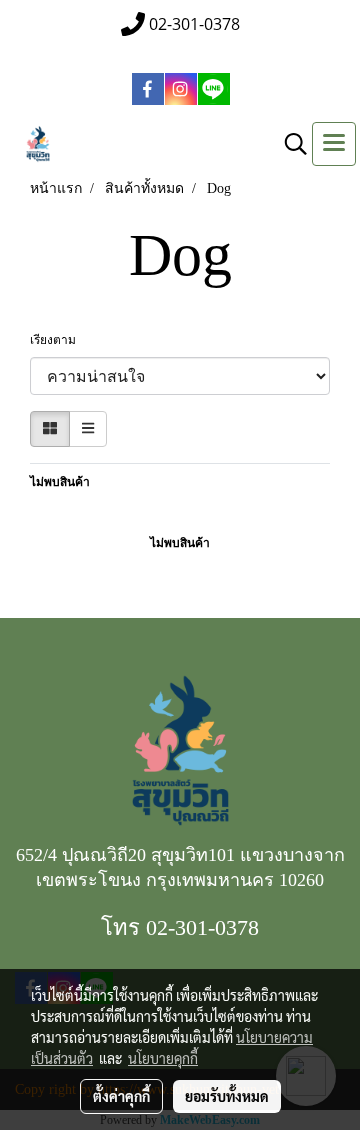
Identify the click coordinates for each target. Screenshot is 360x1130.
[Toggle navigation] (334, 144)
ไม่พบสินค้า (60, 482)
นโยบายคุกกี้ (163, 1058)
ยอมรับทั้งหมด (227, 1096)
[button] (289, 144)
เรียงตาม (57, 340)
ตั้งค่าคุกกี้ (121, 1096)
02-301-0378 (202, 927)
